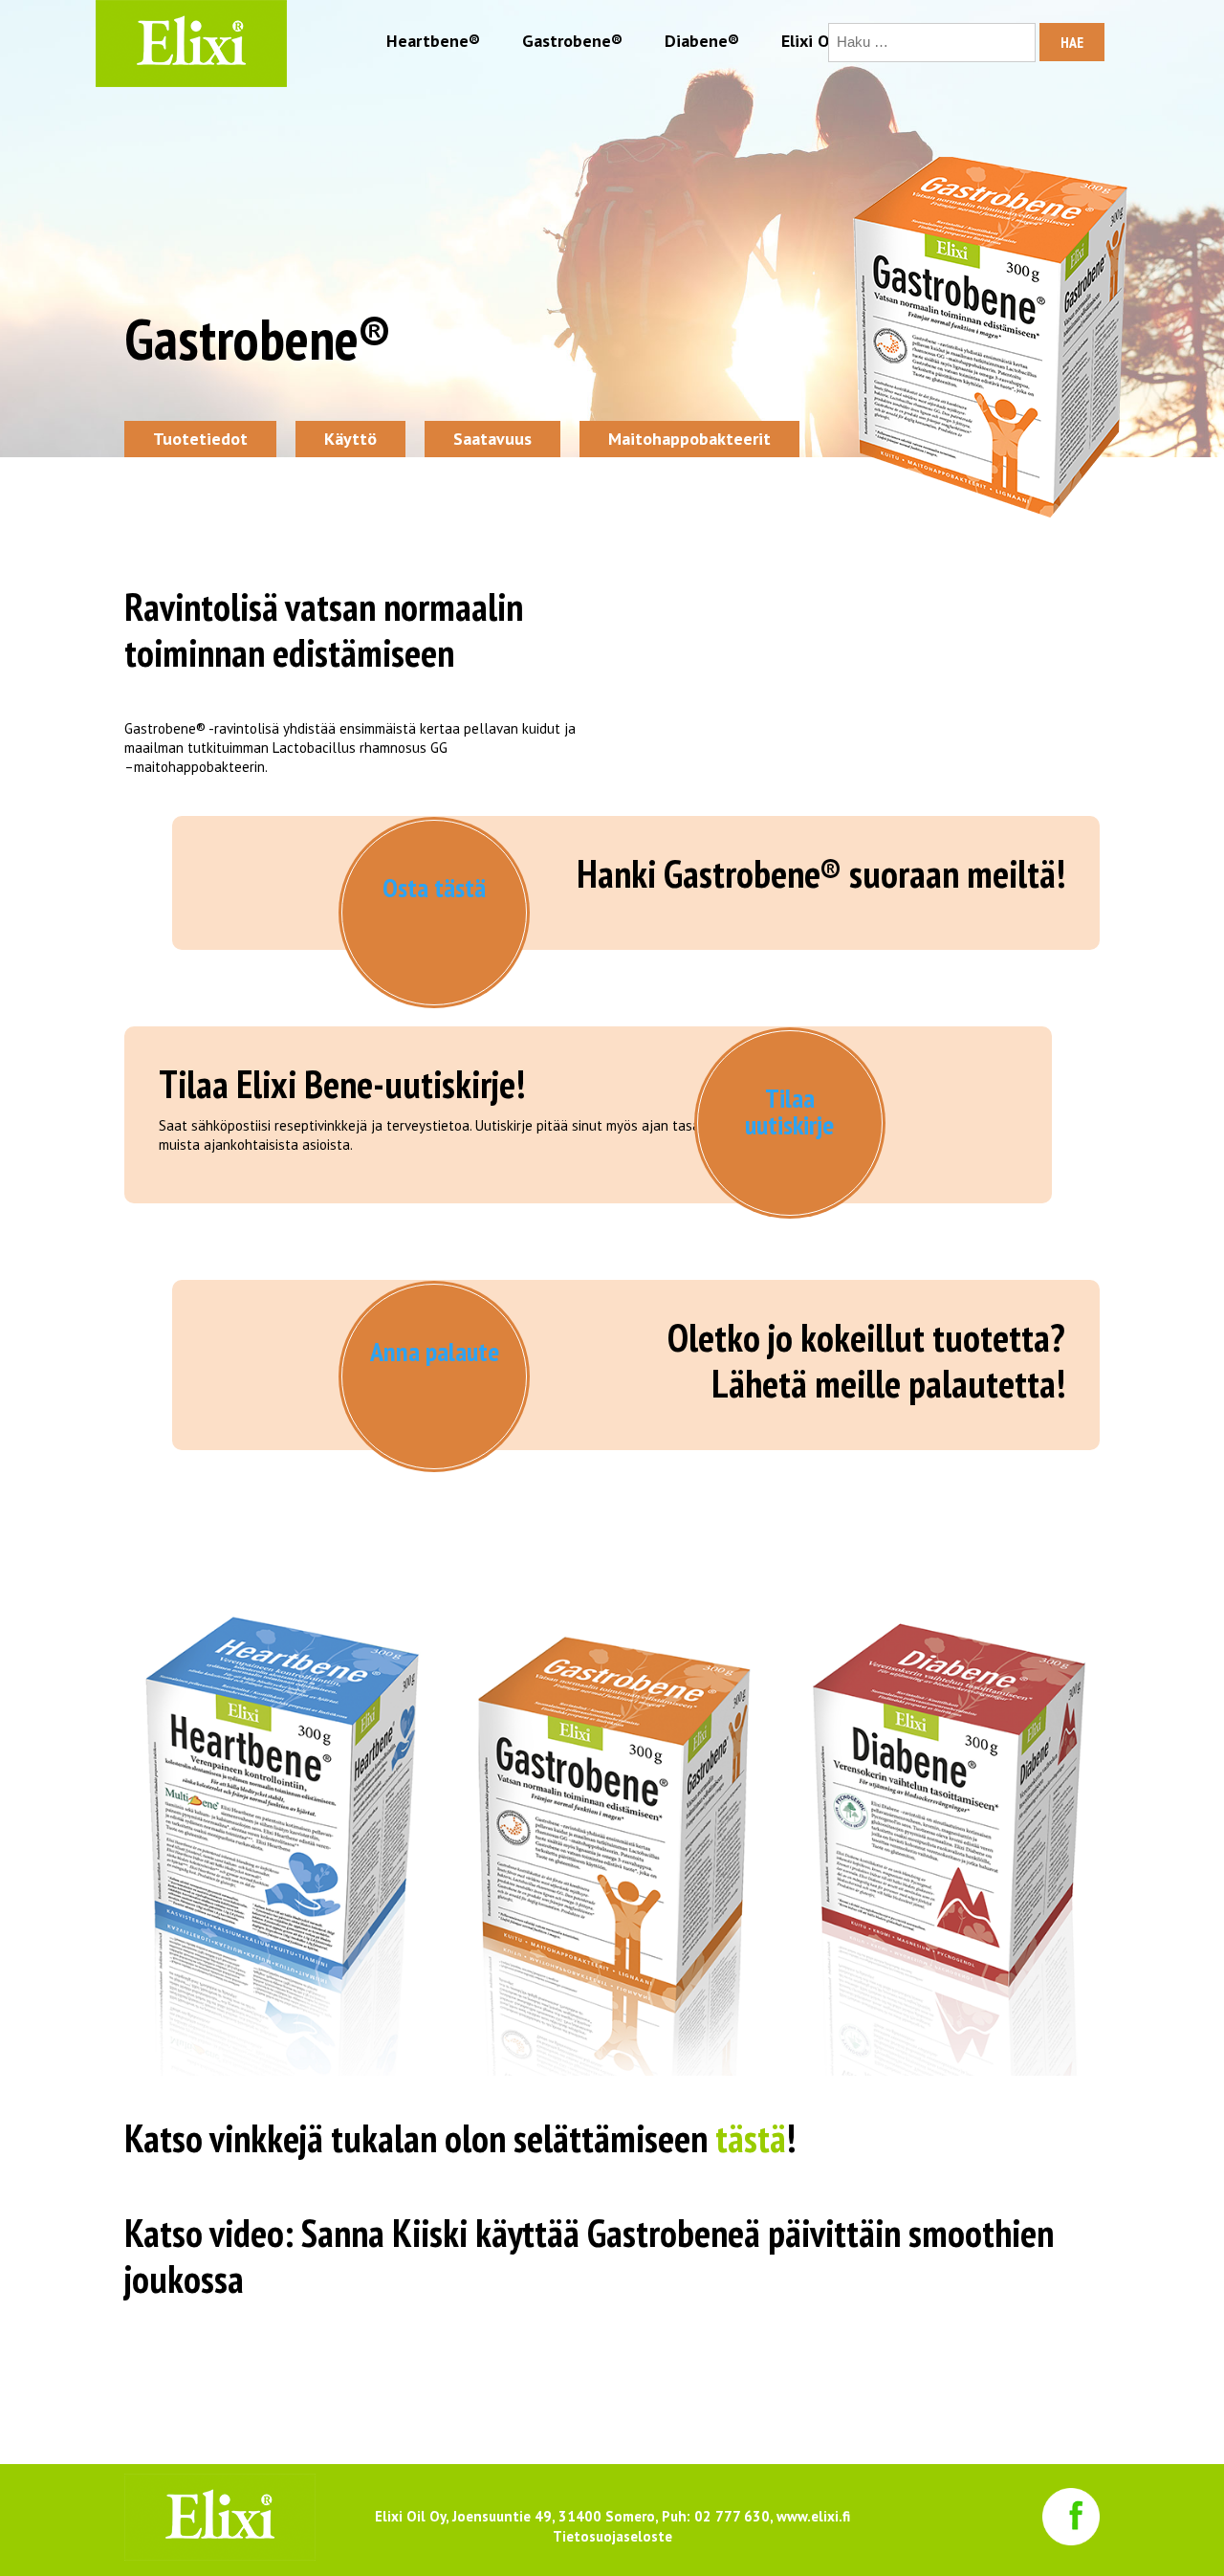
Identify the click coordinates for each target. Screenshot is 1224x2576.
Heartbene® (433, 41)
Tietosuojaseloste (612, 2536)
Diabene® (702, 41)
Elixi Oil (810, 41)
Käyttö (350, 439)
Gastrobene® (572, 41)
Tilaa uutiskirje (789, 1111)
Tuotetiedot (200, 439)
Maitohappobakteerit (689, 439)
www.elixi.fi (813, 2516)
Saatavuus (492, 439)
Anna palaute (435, 1351)
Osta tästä (434, 887)
